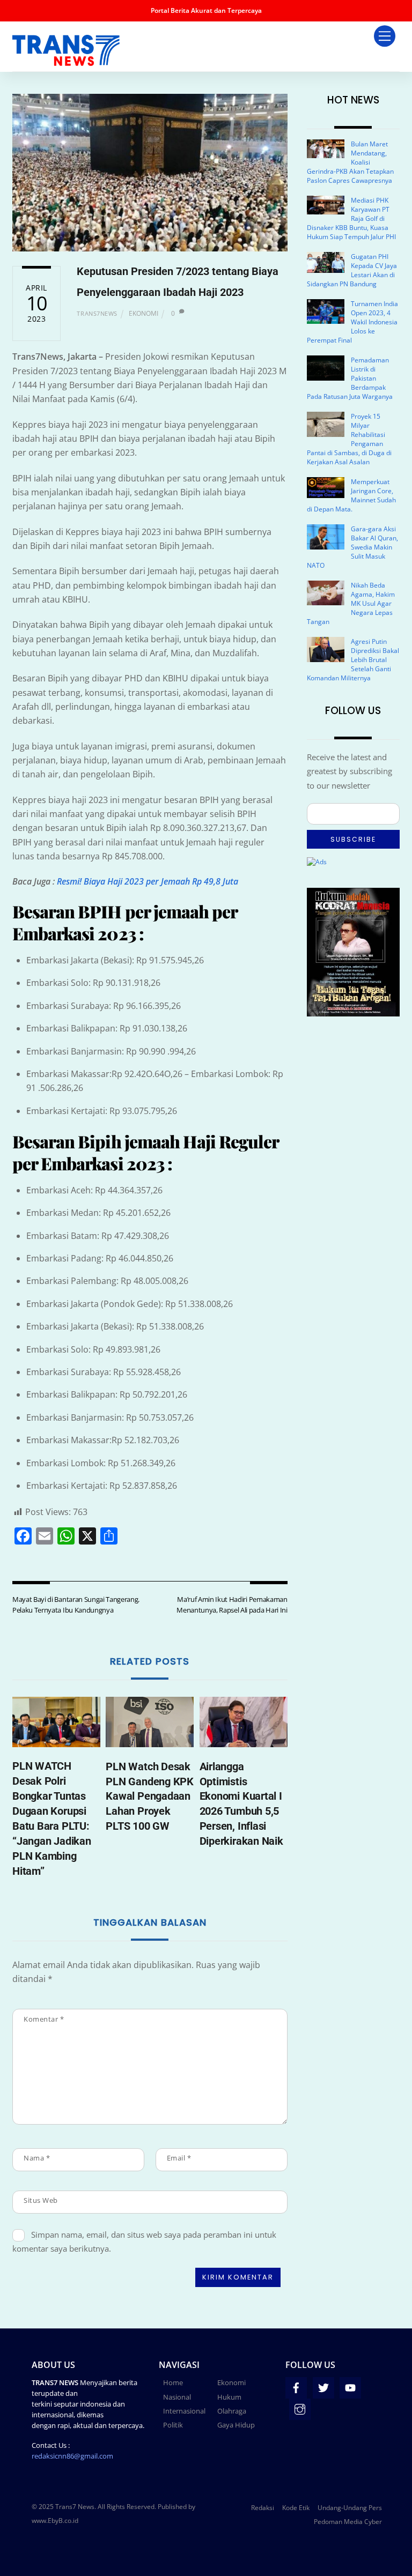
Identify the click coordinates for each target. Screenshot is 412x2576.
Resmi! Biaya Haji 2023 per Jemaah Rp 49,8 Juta (148, 881)
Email (179, 2158)
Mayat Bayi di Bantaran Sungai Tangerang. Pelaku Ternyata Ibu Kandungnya (76, 1605)
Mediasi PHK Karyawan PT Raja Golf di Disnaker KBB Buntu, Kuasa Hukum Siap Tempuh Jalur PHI (351, 218)
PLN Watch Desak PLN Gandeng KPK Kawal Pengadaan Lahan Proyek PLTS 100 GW (150, 1796)
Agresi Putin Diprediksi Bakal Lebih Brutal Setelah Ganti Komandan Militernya (353, 660)
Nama (37, 2158)
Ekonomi (144, 313)
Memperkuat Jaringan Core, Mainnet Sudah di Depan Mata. (351, 495)
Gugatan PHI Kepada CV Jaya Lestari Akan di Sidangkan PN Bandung (352, 270)
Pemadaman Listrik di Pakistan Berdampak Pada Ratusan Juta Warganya (350, 378)
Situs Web (41, 2200)
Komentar (44, 2019)
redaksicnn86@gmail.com (72, 2456)
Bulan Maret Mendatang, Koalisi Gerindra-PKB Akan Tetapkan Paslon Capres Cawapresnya (350, 162)
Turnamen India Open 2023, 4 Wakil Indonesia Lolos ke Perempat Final (352, 322)
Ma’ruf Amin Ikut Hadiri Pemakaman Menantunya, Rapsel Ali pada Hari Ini (232, 1605)
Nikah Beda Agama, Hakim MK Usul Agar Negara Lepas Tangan (351, 603)
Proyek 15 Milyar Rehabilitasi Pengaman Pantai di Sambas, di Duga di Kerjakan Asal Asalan (349, 439)
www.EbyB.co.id (55, 2521)
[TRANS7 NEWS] (66, 61)
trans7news (97, 313)
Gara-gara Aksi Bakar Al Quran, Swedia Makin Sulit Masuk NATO (352, 547)
